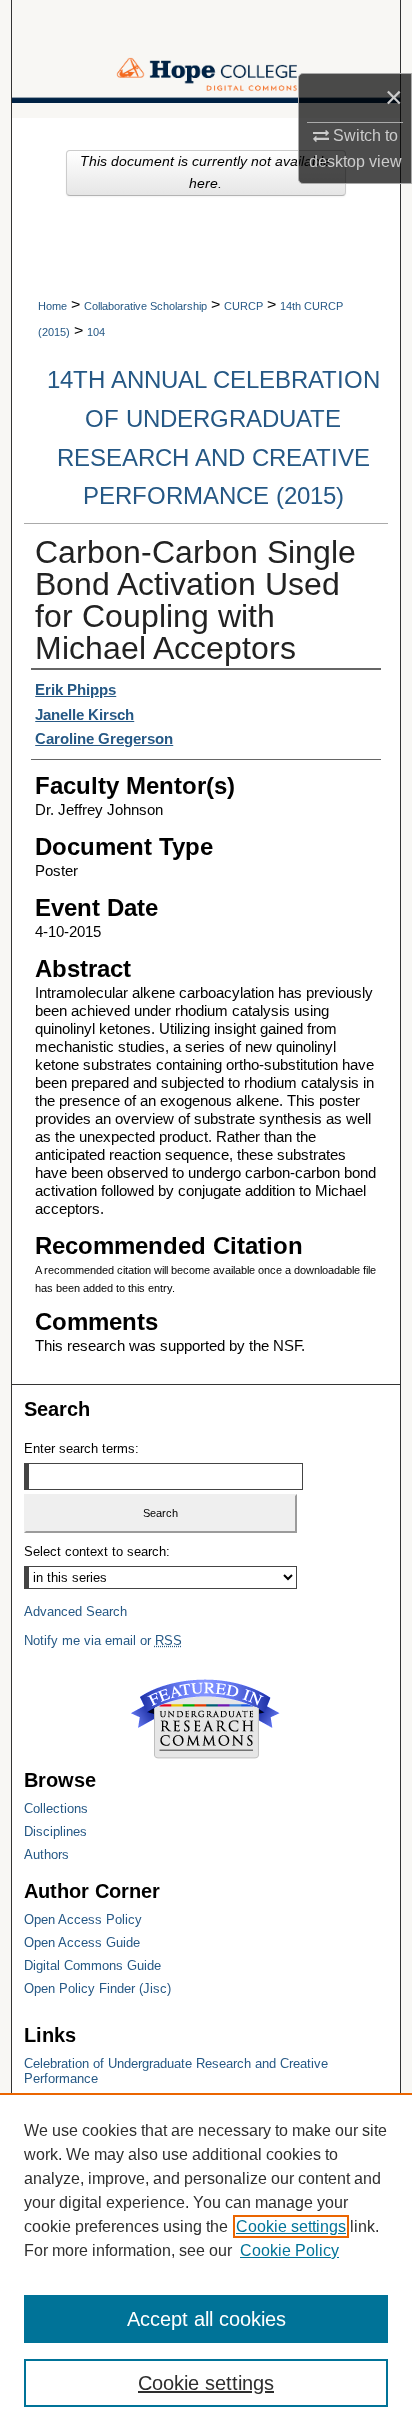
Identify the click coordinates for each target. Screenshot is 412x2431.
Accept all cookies (206, 2319)
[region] (206, 2262)
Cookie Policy (289, 2250)
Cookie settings (291, 2226)
